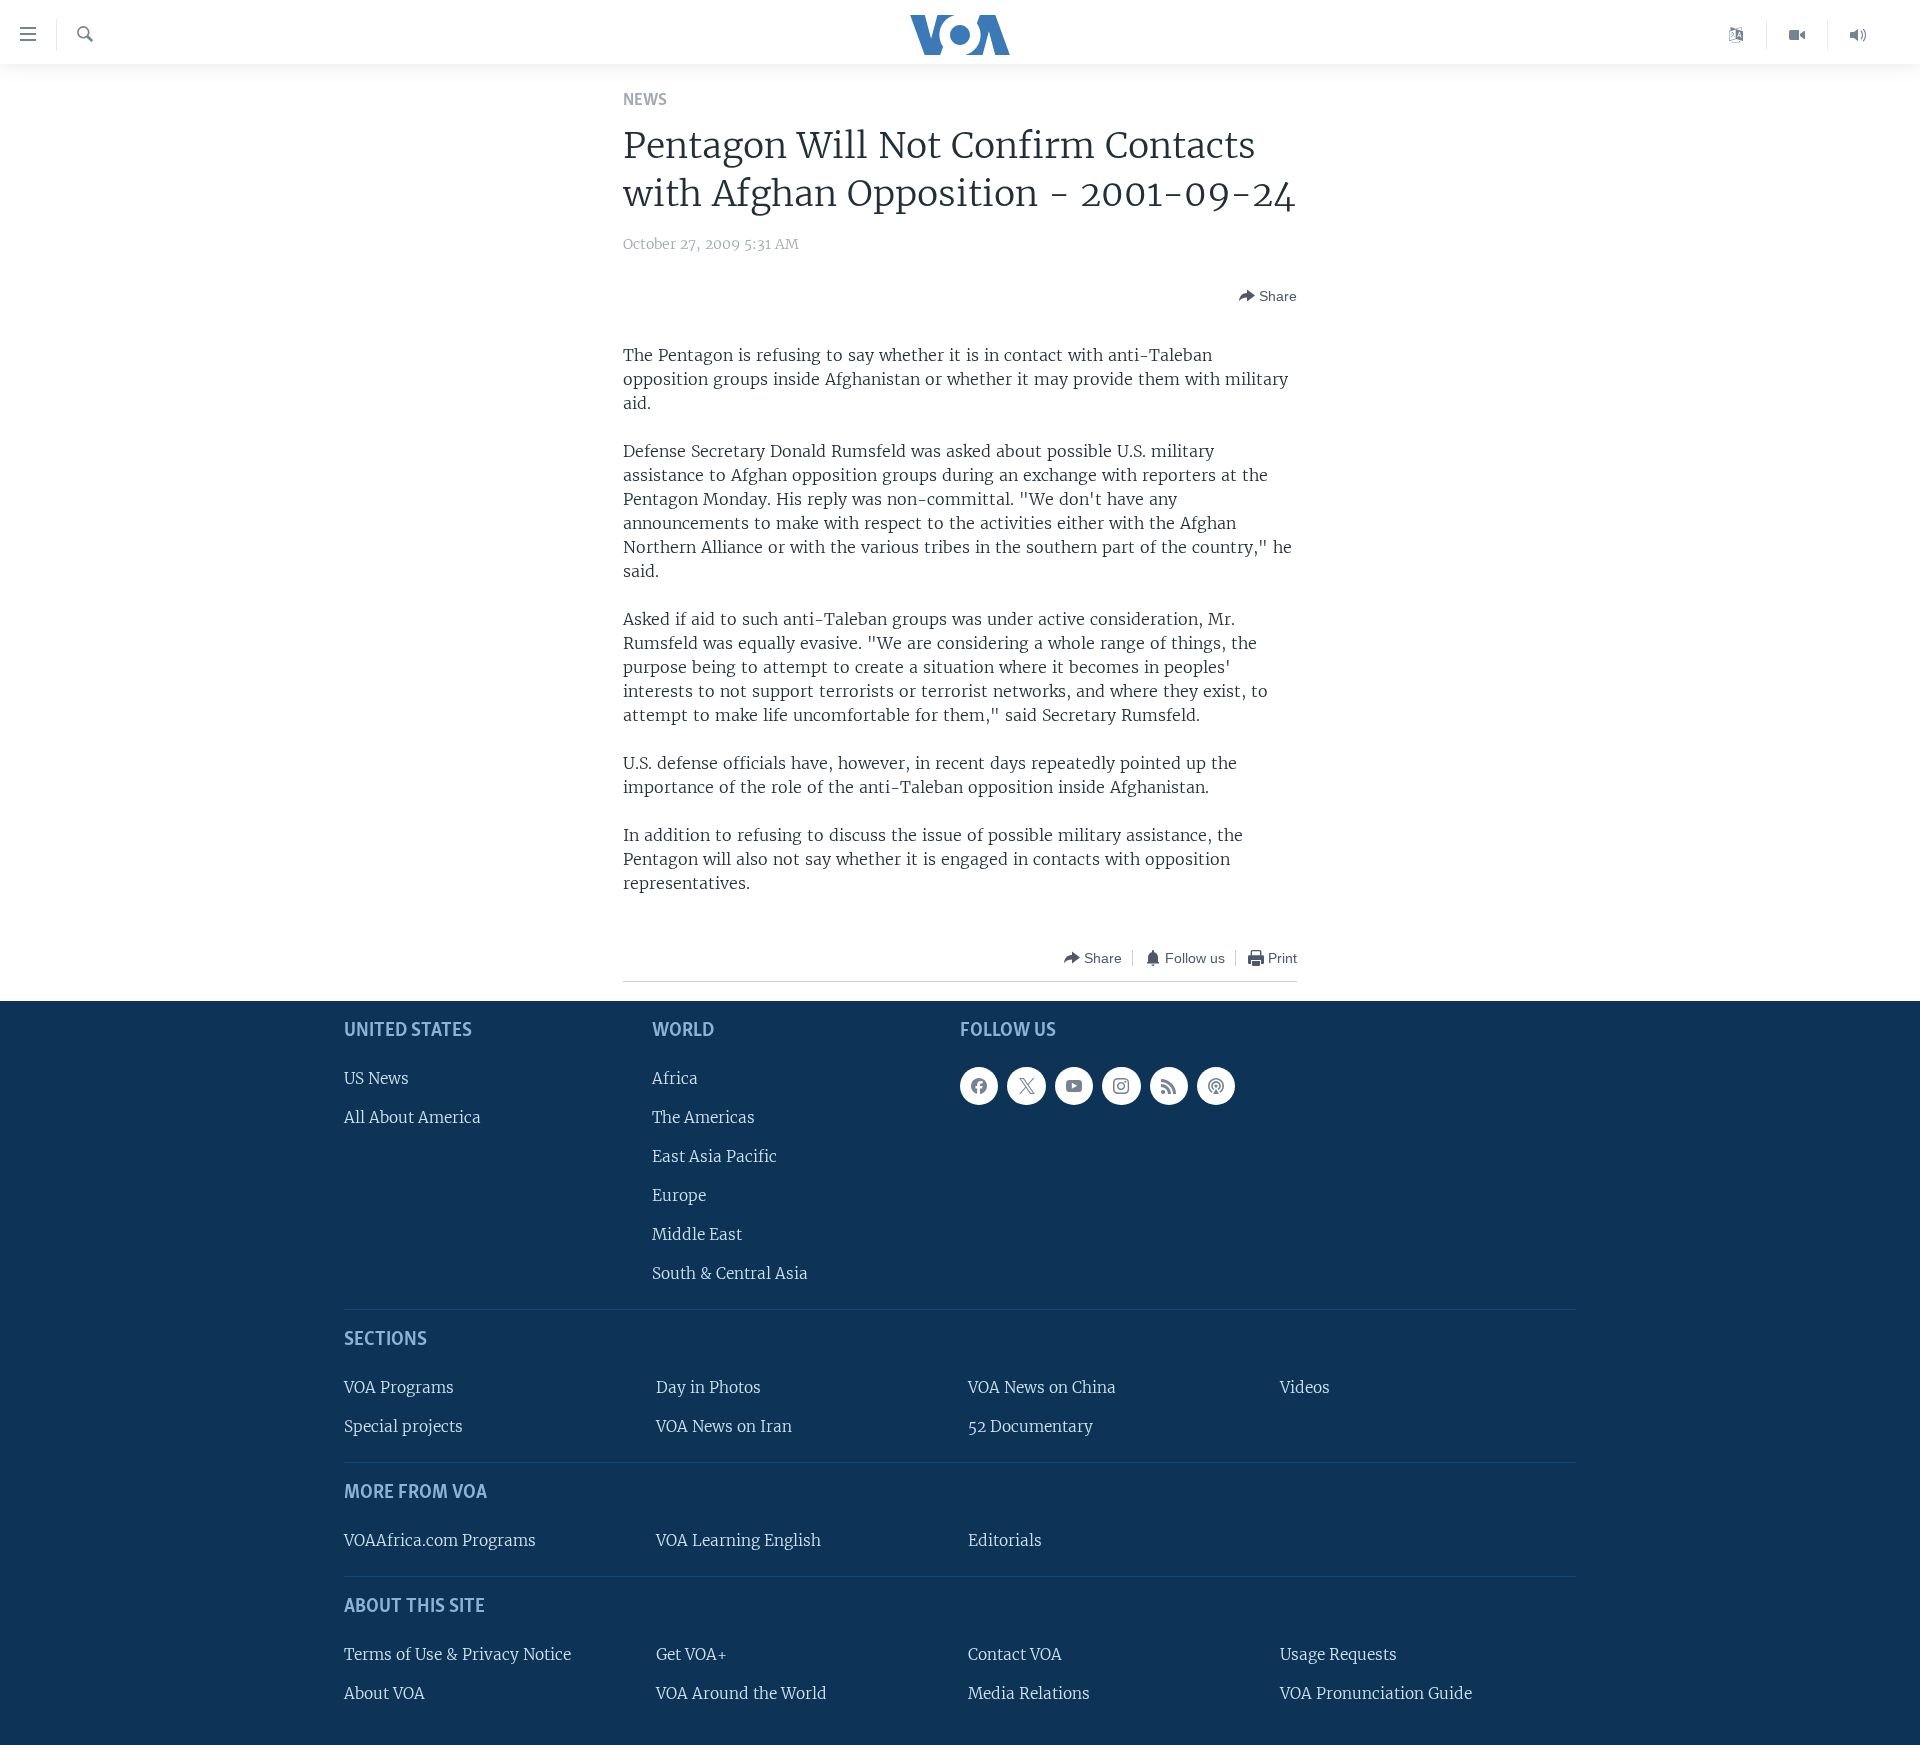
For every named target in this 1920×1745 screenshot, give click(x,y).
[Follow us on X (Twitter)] (1026, 1086)
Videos (1305, 1387)
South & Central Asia (730, 1274)
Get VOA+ (691, 1654)
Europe (679, 1195)
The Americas (703, 1117)
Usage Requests (1338, 1654)
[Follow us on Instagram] (1121, 1086)
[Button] (1268, 296)
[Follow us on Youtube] (1074, 1086)
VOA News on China (1042, 1387)
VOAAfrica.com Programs (440, 1540)
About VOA (384, 1693)
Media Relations (1029, 1693)
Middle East (697, 1235)
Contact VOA (1015, 1654)
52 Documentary (1030, 1427)
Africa (675, 1078)
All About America (412, 1117)
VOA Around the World (741, 1693)
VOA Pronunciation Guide (1376, 1693)
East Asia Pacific (714, 1156)
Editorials (1005, 1540)
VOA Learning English (738, 1540)
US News (376, 1078)
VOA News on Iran (724, 1427)
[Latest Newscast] (1858, 35)
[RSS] (1169, 1086)
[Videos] (1797, 35)
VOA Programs (399, 1387)
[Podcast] (1216, 1086)
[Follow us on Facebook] (979, 1086)
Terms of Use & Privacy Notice (457, 1654)
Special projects (403, 1427)
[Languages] (1736, 35)
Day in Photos (708, 1387)
